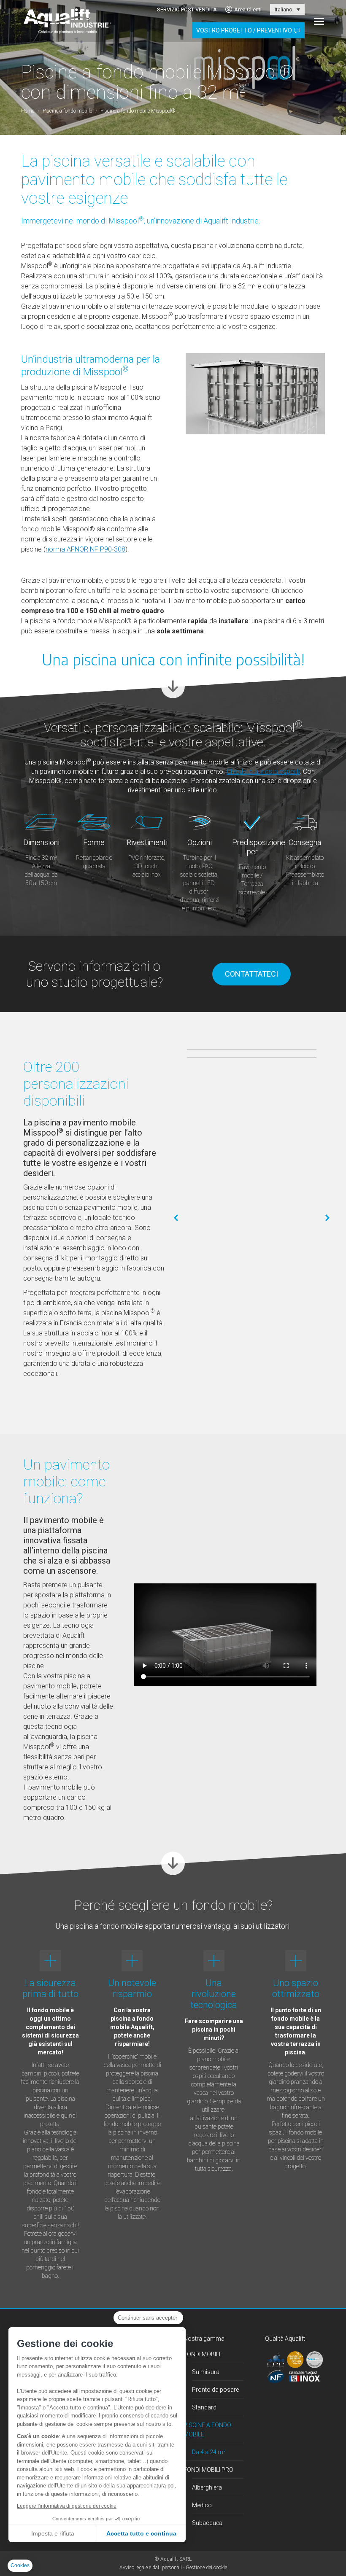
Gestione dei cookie (206, 2568)
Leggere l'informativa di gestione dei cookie (67, 2506)
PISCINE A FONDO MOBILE (207, 2430)
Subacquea (207, 2523)
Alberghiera (207, 2487)
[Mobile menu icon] (319, 21)
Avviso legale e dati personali (151, 2568)
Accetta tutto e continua (141, 2533)
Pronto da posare (215, 2390)
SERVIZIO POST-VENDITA (187, 9)
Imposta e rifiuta (53, 2533)
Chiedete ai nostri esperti (263, 771)
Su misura (206, 2372)
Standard (204, 2407)
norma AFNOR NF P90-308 (85, 549)
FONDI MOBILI (202, 2354)
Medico (202, 2505)
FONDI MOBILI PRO (208, 2470)
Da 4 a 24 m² (209, 2452)
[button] (176, 1218)
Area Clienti (248, 9)
